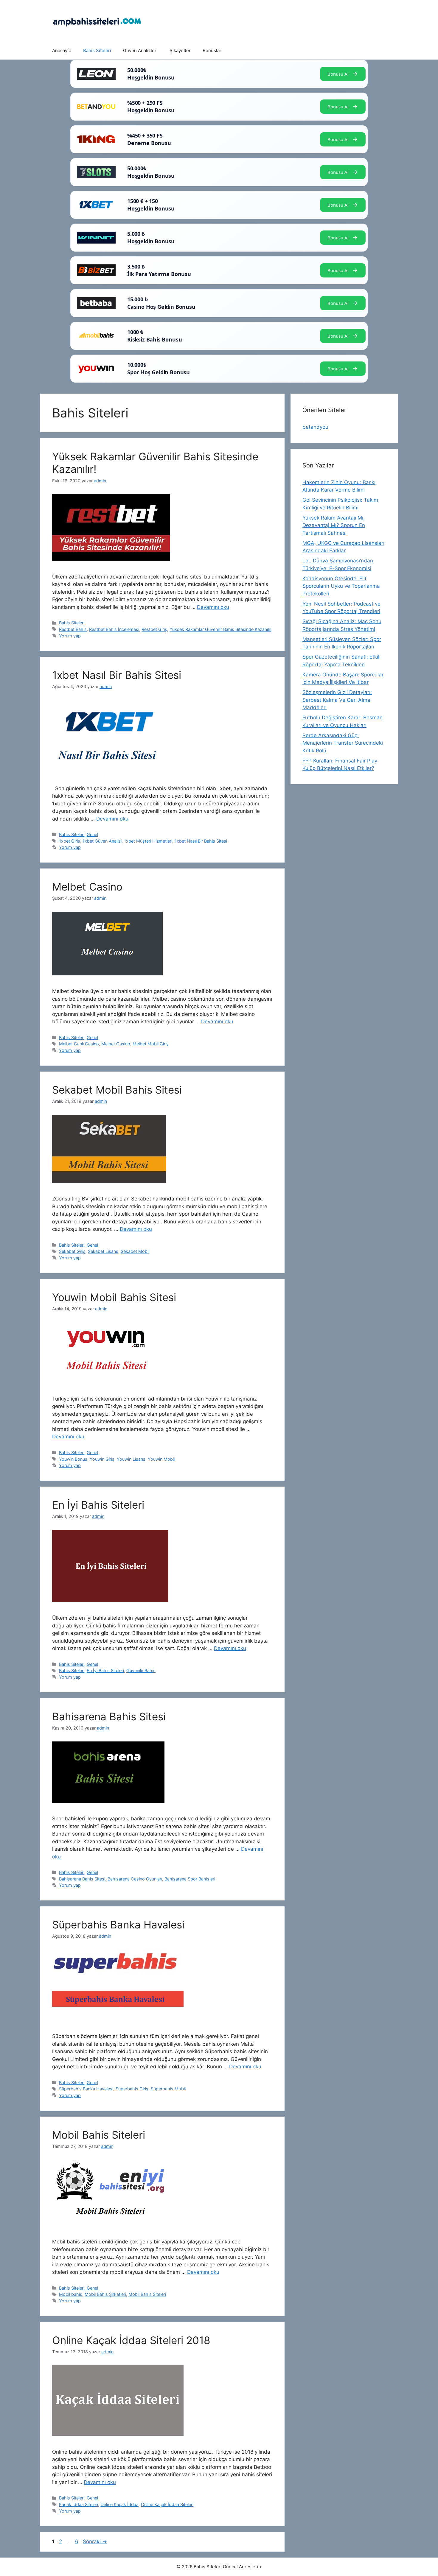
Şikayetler (180, 50)
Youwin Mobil (161, 1459)
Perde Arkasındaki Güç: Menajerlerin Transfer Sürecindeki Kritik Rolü (343, 743)
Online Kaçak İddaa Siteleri (167, 2504)
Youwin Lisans (131, 1459)
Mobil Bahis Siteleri (99, 2135)
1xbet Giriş (70, 841)
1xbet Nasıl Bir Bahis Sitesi (117, 675)
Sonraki (95, 2541)
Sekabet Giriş (72, 1251)
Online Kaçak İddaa (119, 2504)
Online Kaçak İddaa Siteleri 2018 (131, 2340)
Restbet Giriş (154, 629)
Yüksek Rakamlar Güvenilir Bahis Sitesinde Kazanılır (220, 629)
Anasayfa (62, 50)
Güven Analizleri (140, 50)
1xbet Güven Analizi (102, 841)
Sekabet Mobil (135, 1251)
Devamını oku (213, 607)
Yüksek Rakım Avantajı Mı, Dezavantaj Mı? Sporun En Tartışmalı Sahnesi (334, 525)
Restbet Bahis (73, 629)
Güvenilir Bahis (141, 1670)
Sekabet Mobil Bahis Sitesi (117, 1090)
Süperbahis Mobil (168, 2089)
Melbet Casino (87, 887)
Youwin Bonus (73, 1459)
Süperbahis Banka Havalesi (118, 1925)
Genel (92, 834)
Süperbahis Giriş (132, 2089)
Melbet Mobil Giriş (151, 1044)
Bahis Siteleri (97, 50)
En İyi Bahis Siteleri (98, 1505)
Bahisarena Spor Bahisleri (190, 1879)
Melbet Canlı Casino (79, 1044)
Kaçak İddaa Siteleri (79, 2504)
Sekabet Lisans (103, 1251)
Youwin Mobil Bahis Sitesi (114, 1297)
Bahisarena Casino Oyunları (135, 1879)
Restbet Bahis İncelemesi (114, 629)
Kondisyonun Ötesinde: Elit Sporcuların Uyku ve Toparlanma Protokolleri (341, 586)
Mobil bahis (71, 2294)
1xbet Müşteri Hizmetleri (148, 841)
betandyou (315, 427)
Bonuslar (212, 50)
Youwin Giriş (102, 1459)
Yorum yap (70, 636)
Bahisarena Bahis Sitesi (109, 1716)
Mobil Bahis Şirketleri (105, 2294)
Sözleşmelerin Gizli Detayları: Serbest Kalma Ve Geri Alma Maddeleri (337, 700)
